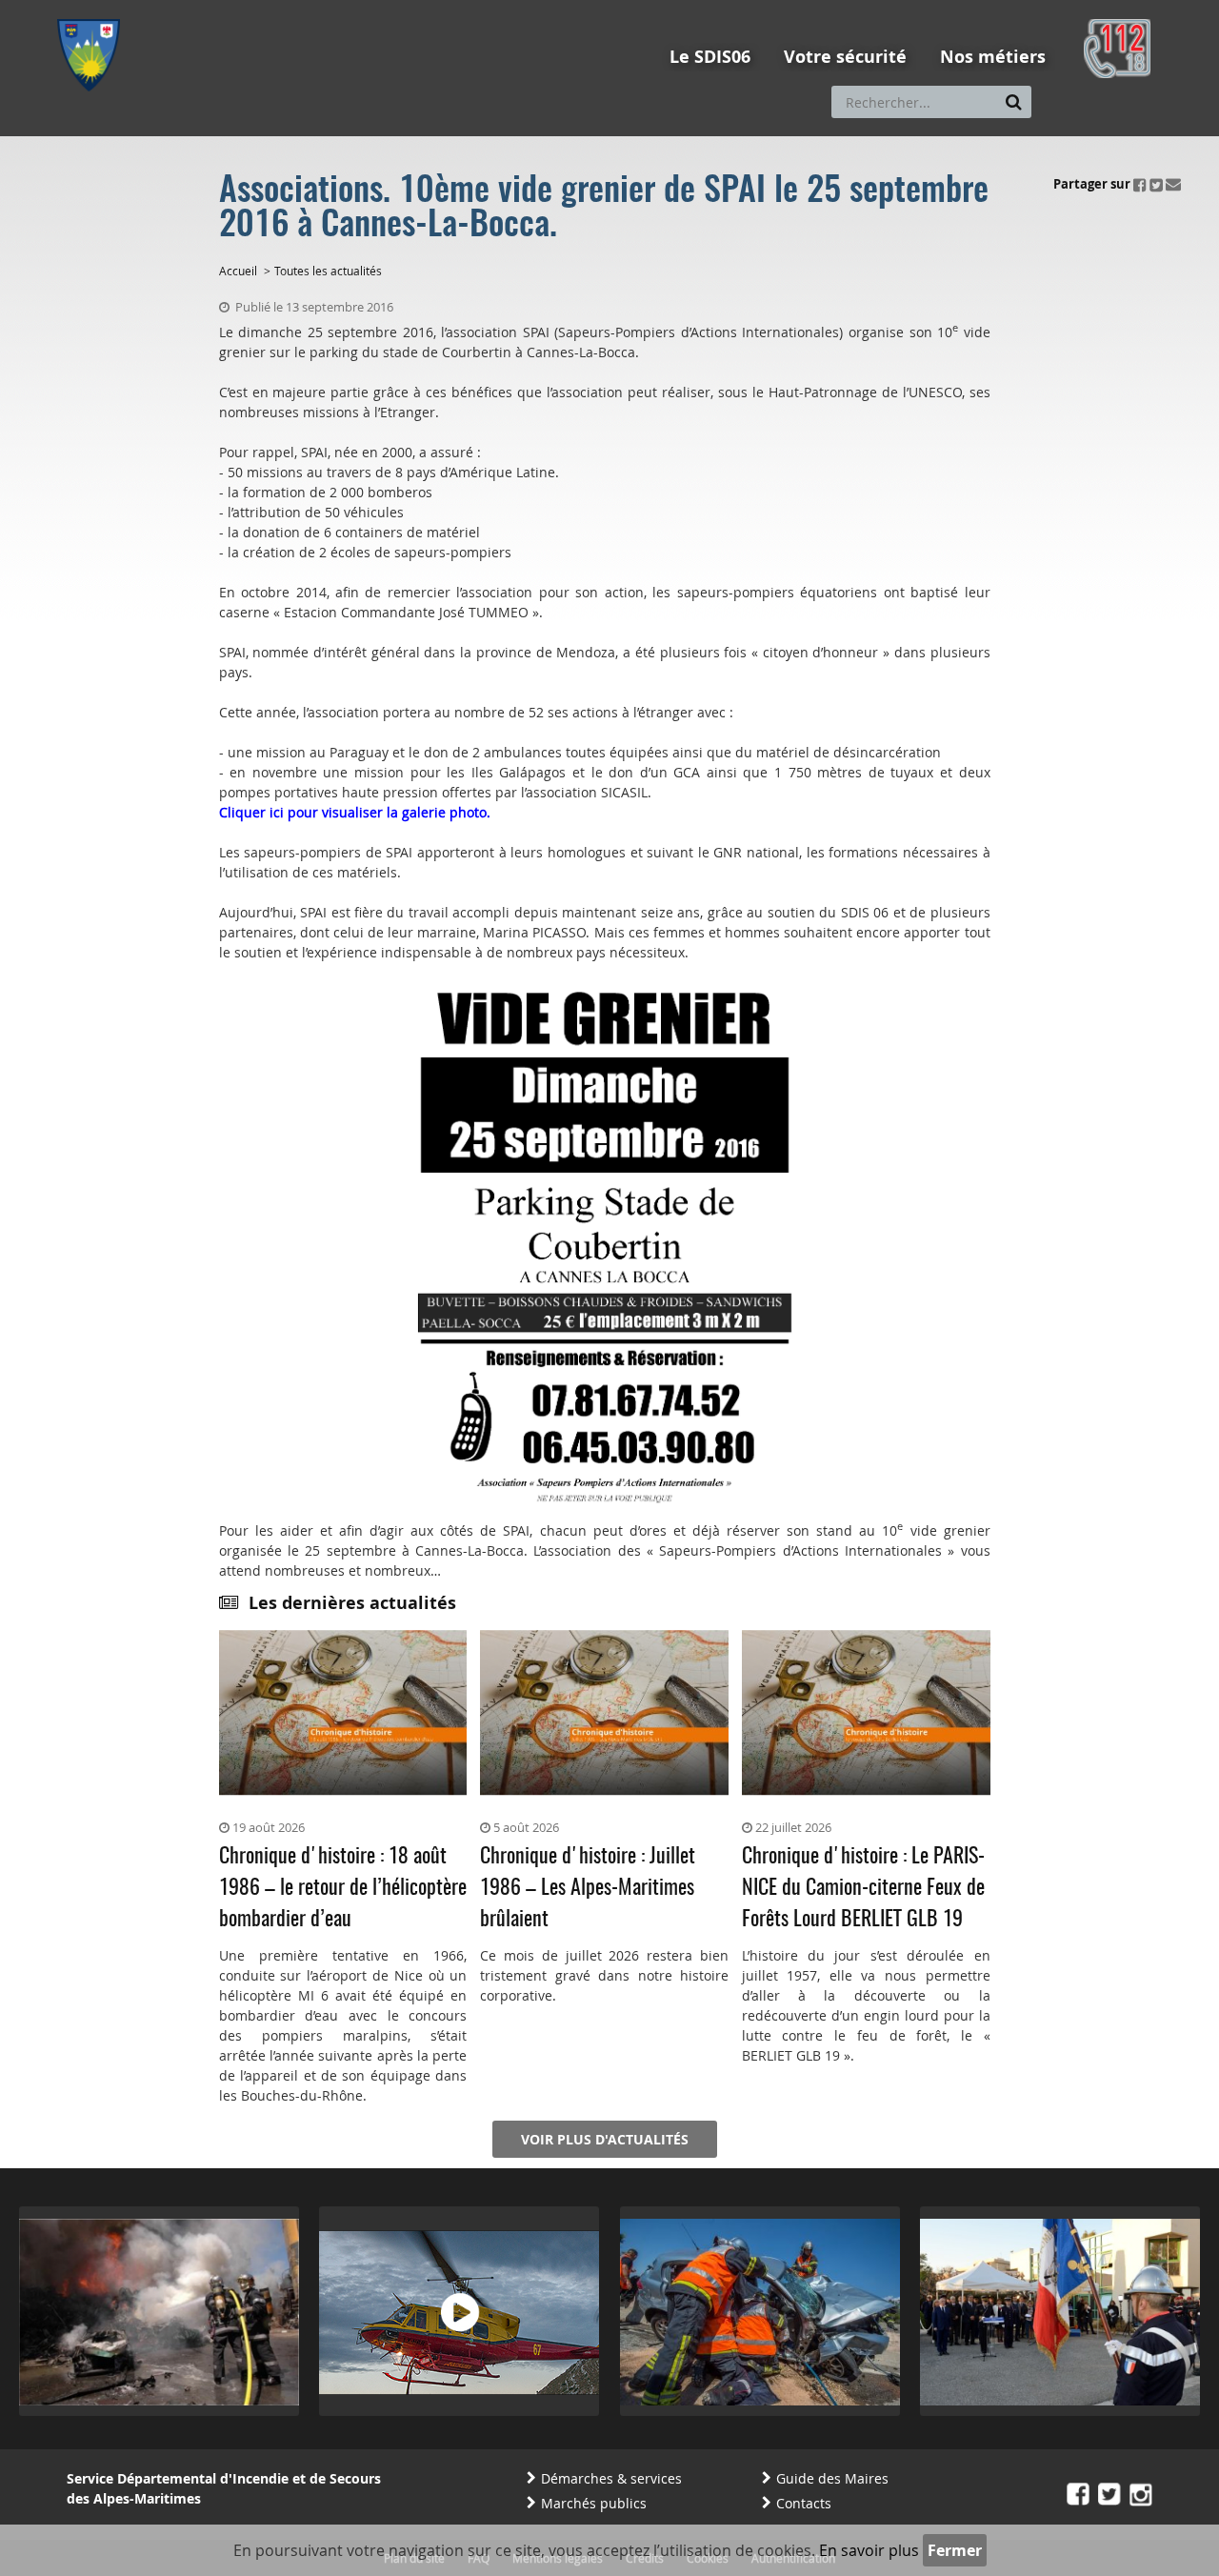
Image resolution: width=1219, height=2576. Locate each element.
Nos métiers (993, 57)
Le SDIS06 (710, 57)
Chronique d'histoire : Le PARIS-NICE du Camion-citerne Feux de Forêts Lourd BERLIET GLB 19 (863, 1888)
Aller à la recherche (314, 9)
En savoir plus (869, 2550)
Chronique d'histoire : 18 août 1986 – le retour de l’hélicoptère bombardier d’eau (343, 1888)
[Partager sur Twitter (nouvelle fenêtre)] (1156, 184)
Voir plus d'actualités (605, 2139)
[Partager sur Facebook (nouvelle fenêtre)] (1140, 184)
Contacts (804, 2503)
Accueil (238, 271)
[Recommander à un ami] (1173, 184)
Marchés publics (594, 2503)
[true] (1014, 102)
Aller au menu (94, 9)
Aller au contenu (197, 9)
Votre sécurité (845, 57)
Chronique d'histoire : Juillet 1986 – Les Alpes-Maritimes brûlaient (588, 1888)
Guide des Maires (832, 2478)
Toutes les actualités (328, 271)
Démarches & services (611, 2478)
